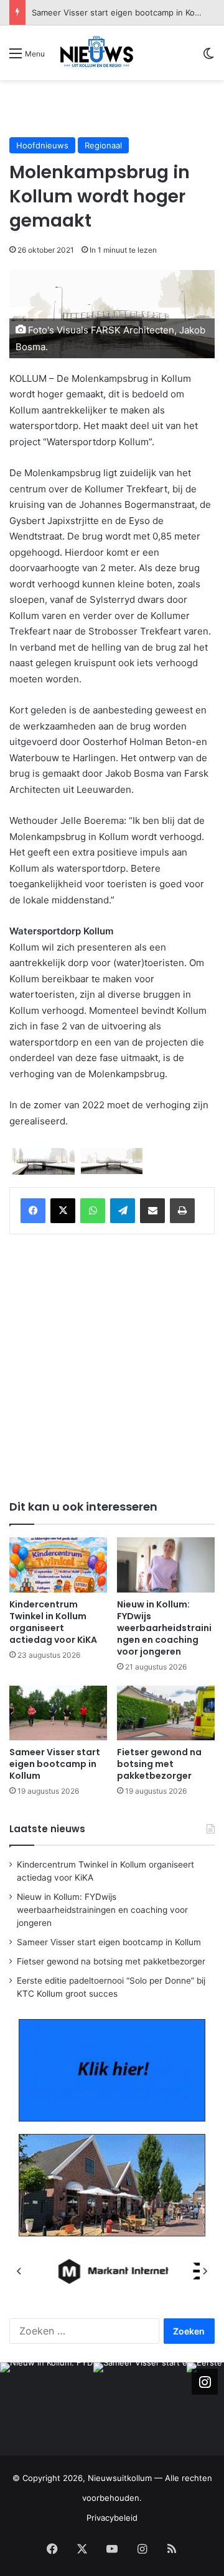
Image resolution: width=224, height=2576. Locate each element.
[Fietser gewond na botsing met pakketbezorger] (166, 1713)
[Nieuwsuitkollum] (97, 53)
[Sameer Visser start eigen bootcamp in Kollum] (58, 1713)
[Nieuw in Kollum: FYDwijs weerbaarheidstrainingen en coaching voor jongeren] (166, 1565)
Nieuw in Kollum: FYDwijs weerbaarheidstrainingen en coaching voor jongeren (164, 1628)
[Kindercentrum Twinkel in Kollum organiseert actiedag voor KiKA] (58, 1565)
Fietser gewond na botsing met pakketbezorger (125, 12)
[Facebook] (33, 1211)
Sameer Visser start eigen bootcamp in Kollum (55, 1764)
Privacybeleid (112, 2518)
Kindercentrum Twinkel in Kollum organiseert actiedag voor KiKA (53, 1622)
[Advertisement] (117, 108)
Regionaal (103, 145)
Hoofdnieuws (42, 145)
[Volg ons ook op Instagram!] (205, 2382)
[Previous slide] (19, 2271)
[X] (63, 1211)
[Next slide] (205, 2271)
